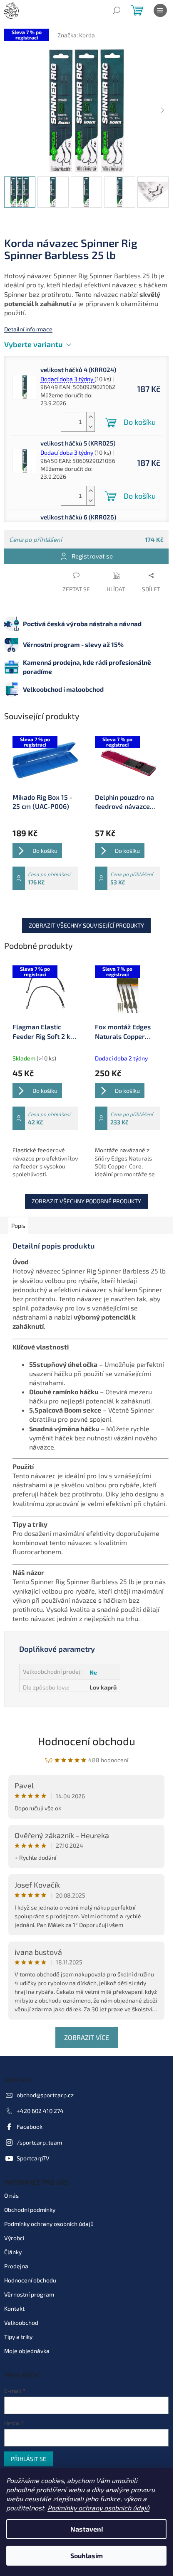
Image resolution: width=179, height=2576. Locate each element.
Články (13, 2252)
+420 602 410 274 (40, 2111)
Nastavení (87, 2529)
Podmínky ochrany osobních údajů (98, 2508)
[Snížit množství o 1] (90, 427)
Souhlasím (87, 2555)
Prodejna (16, 2266)
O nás (11, 2195)
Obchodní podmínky (30, 2210)
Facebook (30, 2127)
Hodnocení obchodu (87, 1741)
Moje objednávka (27, 2351)
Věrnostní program (29, 2294)
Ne (93, 1672)
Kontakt (14, 2308)
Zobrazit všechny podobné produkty (86, 1201)
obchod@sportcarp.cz (45, 2095)
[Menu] (160, 10)
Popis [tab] (18, 1226)
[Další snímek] (162, 111)
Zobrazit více (87, 2037)
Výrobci (14, 2238)
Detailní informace (28, 329)
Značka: (76, 35)
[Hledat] (117, 10)
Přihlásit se (29, 2459)
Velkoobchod (21, 2323)
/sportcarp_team (39, 2142)
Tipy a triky (18, 2337)
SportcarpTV (33, 2158)
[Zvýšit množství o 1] (90, 417)
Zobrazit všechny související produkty (86, 925)
